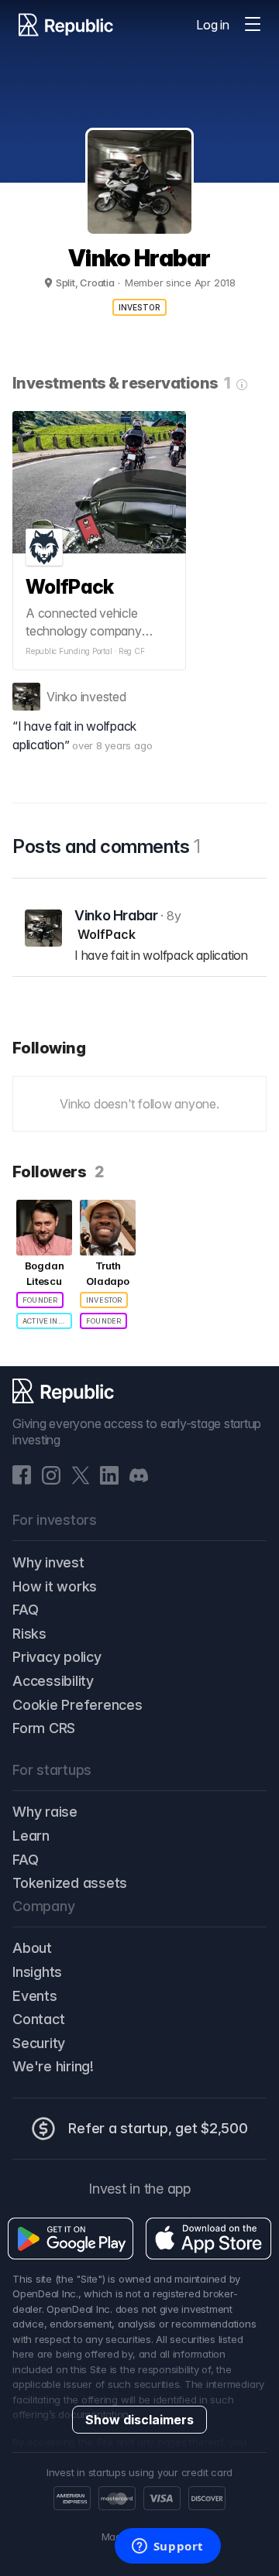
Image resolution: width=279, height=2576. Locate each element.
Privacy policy (57, 1657)
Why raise (45, 1812)
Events (35, 1996)
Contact (38, 2019)
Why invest (48, 1562)
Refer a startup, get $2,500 (158, 2128)
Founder (40, 1300)
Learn (31, 1836)
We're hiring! (53, 2066)
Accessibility (53, 1681)
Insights (37, 1972)
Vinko (62, 697)
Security (39, 2043)
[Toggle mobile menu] (253, 25)
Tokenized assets (70, 1883)
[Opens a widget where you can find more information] (167, 2547)
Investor (140, 307)
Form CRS (44, 1728)
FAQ (25, 1610)
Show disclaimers (139, 2420)
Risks (29, 1634)
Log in (213, 25)
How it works (55, 1586)
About (32, 1948)
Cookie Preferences (77, 1705)
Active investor (47, 1321)
